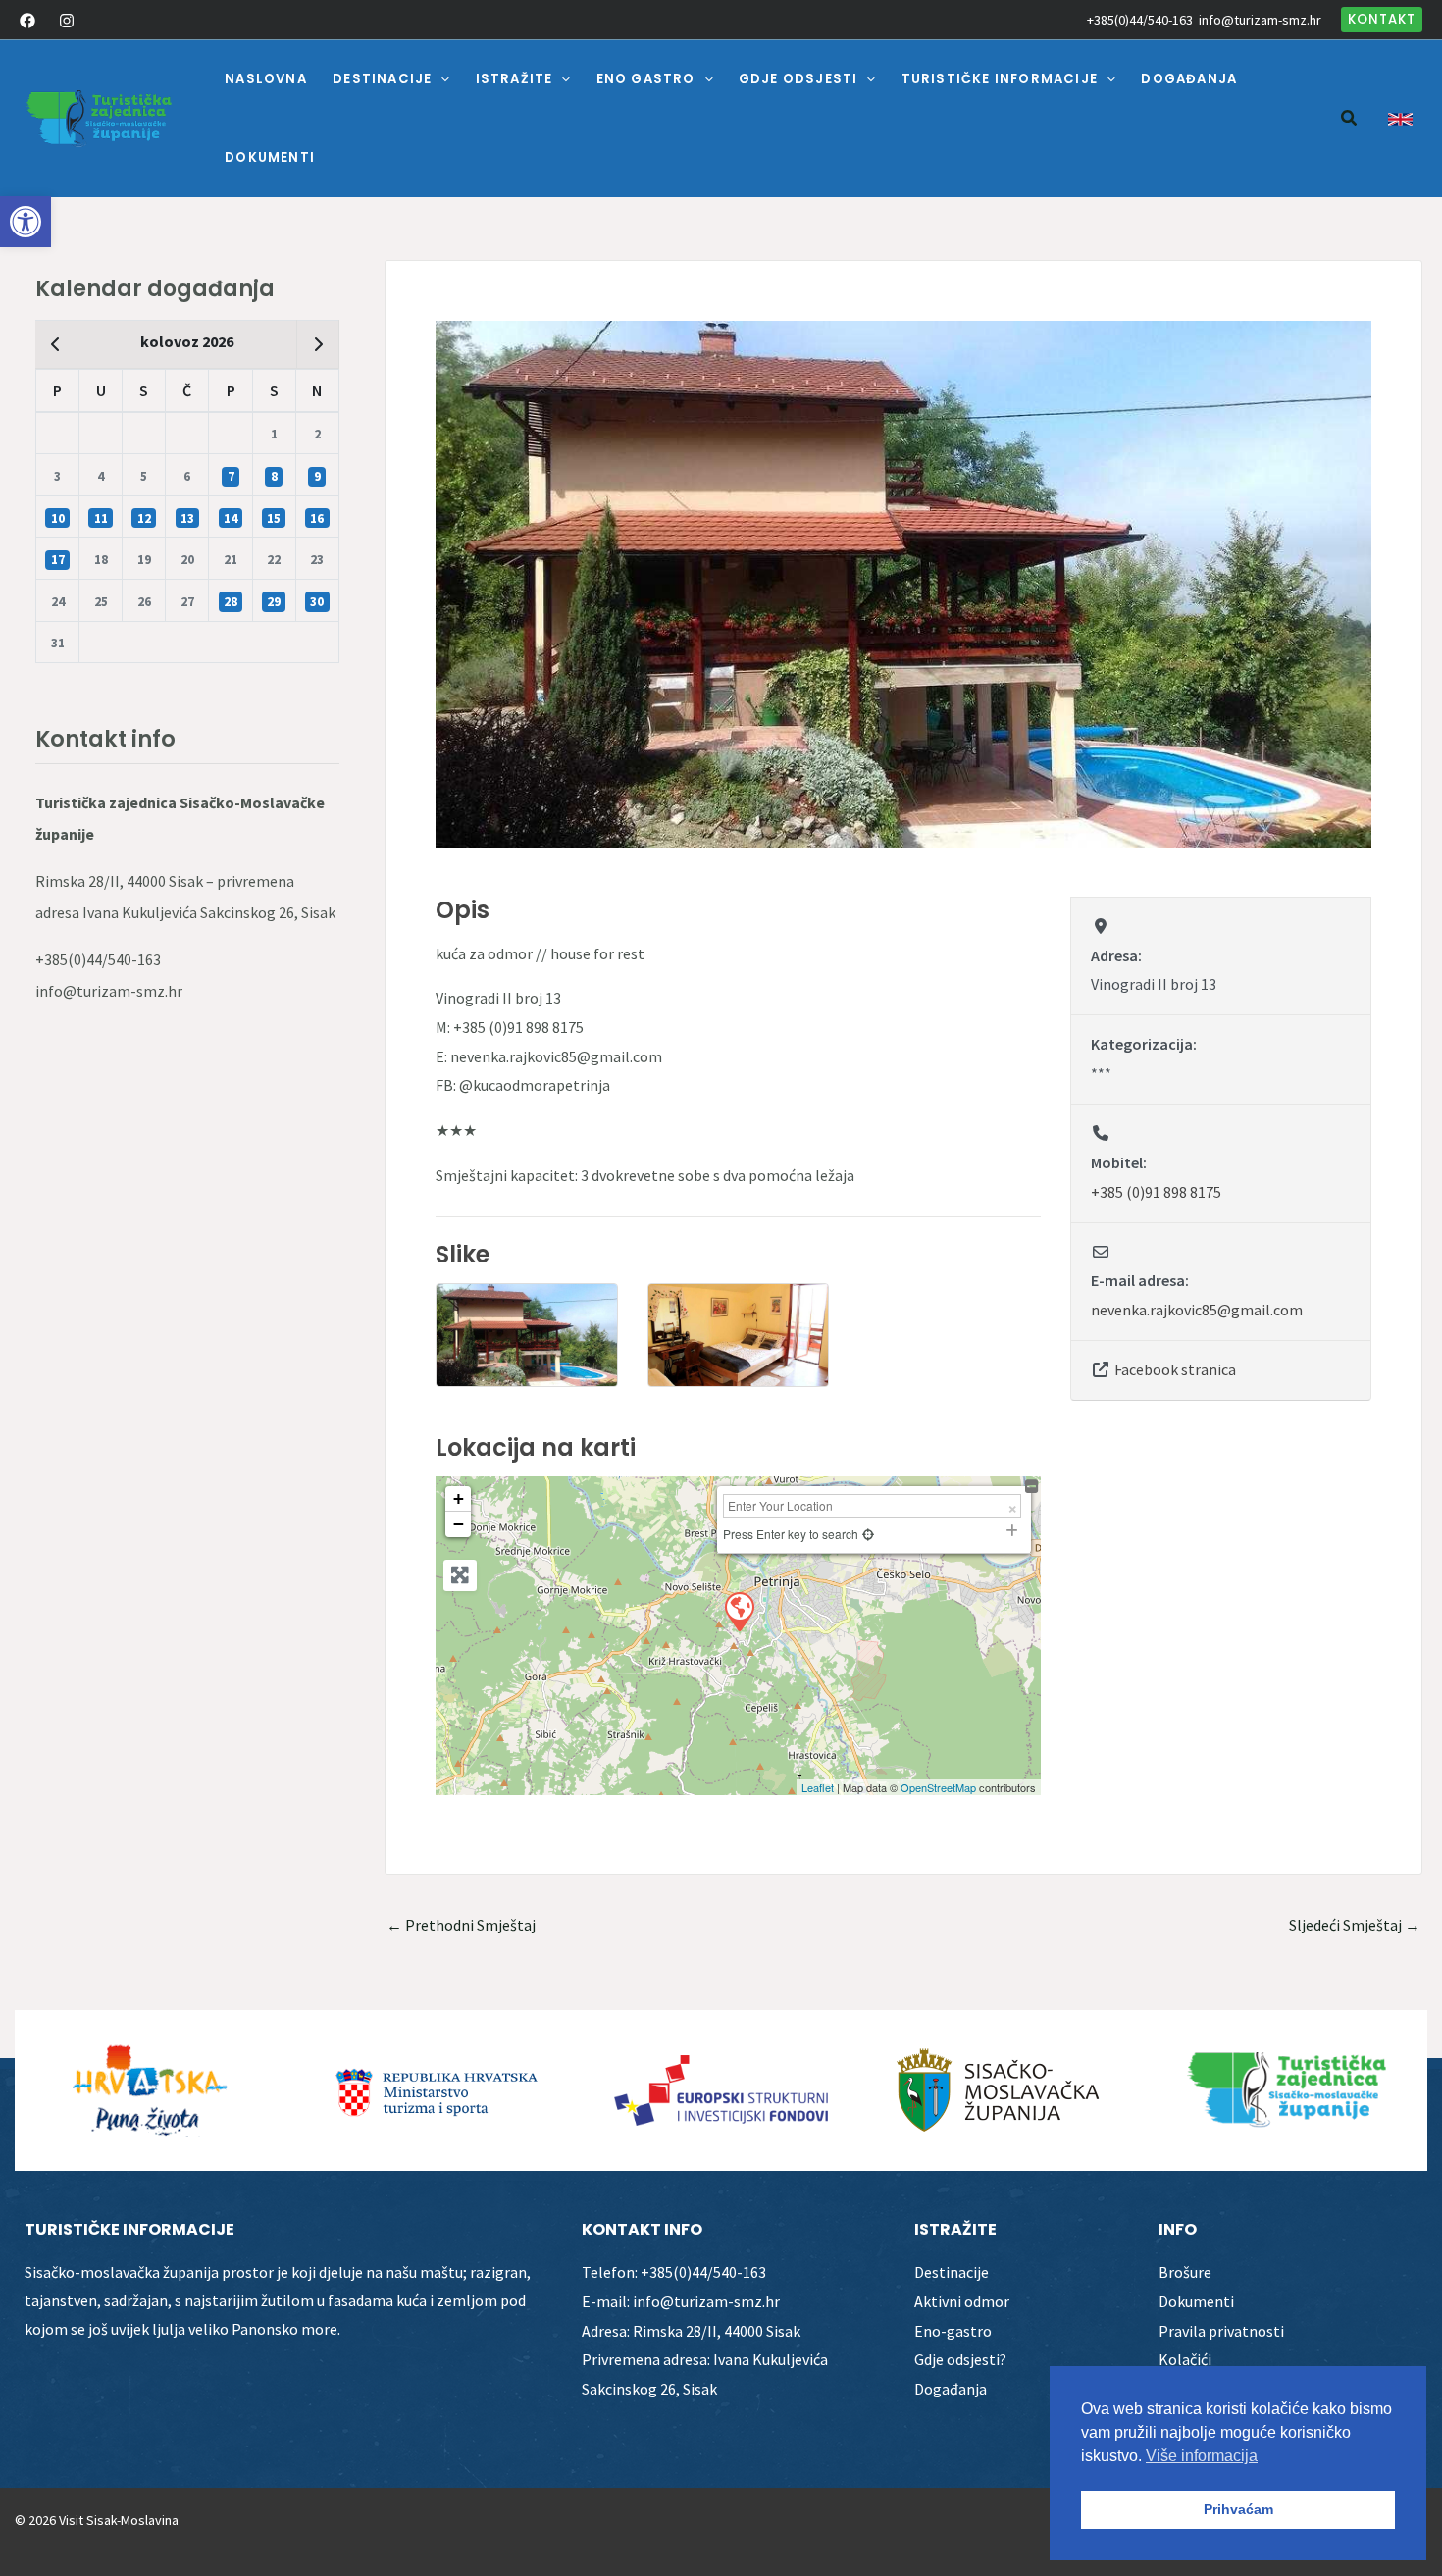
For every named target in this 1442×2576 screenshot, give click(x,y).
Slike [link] (463, 1254)
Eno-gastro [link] (953, 2331)
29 (274, 602)
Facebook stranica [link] (1175, 1369)
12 (144, 518)
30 (317, 602)
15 (274, 518)
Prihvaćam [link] (1238, 2509)
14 (231, 518)
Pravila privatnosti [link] (1221, 2331)
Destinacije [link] (952, 2272)
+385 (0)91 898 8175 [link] (1156, 1192)
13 (187, 518)
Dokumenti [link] (1196, 2301)
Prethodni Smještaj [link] (461, 1925)
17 (58, 560)
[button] (440, 79)
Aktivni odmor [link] (962, 2301)
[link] (26, 222)
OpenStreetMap (938, 1787)
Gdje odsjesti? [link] (960, 2359)
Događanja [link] (951, 2389)
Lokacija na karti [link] (536, 1447)
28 (231, 602)
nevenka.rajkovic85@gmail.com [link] (1197, 1310)
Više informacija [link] (1202, 2456)
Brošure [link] (1185, 2272)
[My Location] (868, 1534)
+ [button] (459, 1498)
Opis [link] (463, 910)
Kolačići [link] (1185, 2359)
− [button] (459, 1524)
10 (58, 518)
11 (101, 518)
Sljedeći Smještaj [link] (1355, 1925)
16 (317, 518)
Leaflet (818, 1787)
